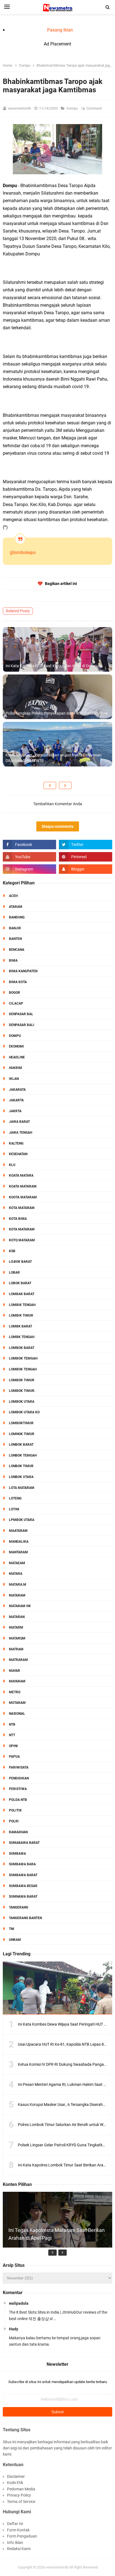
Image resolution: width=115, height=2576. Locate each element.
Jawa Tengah (21, 1133)
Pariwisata (19, 1767)
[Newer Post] (50, 785)
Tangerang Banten (25, 1918)
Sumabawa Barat (24, 1843)
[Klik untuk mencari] (108, 7)
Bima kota (18, 982)
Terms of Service (21, 2502)
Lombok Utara (22, 1402)
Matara (16, 1574)
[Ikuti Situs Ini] (86, 869)
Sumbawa (17, 1854)
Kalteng (16, 1143)
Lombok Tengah (23, 1369)
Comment (95, 108)
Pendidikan (19, 1778)
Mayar (15, 1671)
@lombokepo (23, 552)
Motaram (17, 1703)
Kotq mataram (22, 1240)
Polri (14, 1821)
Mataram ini (20, 1606)
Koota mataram (23, 1197)
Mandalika (19, 1542)
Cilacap (16, 1003)
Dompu (73, 108)
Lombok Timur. (22, 1391)
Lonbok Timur (21, 1466)
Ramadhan (18, 1832)
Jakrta (15, 1111)
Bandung (17, 917)
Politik (15, 1810)
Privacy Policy (19, 2495)
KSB (12, 1251)
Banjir (15, 928)
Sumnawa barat (23, 1897)
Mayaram (17, 1681)
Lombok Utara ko (24, 1412)
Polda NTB (18, 1800)
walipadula (19, 2303)
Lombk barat (21, 1326)
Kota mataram (22, 1229)
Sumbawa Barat (23, 1875)
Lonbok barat (21, 1445)
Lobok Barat (20, 1283)
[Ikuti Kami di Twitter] (86, 845)
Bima (13, 961)
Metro (15, 1692)
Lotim (14, 1509)
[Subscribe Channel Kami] (29, 857)
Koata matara (21, 1175)
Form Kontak (18, 2530)
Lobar (14, 1273)
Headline (17, 1057)
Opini (13, 1746)
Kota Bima (18, 1219)
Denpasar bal (21, 1014)
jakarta (16, 1100)
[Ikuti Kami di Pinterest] (86, 857)
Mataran (17, 1617)
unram (15, 1940)
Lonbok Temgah (23, 1455)
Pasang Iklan (60, 30)
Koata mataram (23, 1186)
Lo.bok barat (20, 1262)
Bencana (17, 950)
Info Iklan (15, 2543)
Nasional (17, 1714)
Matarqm (17, 1638)
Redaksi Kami (19, 2549)
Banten (15, 939)
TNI (12, 1929)
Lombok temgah (23, 1358)
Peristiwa (18, 1789)
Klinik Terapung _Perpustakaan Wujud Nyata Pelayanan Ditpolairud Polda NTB (54, 758)
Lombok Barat (22, 1348)
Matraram (18, 1660)
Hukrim (15, 1068)
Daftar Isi (15, 2524)
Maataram (18, 1531)
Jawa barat (19, 1122)
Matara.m (18, 1585)
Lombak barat (22, 1294)
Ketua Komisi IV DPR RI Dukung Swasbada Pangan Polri (66, 2064)
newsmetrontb (57, 2567)
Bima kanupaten (23, 971)
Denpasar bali (22, 1025)
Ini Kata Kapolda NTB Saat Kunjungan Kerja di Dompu (52, 666)
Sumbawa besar (23, 1886)
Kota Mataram (22, 1208)
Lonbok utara (21, 1477)
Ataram (16, 907)
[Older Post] (65, 785)
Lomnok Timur (22, 1434)
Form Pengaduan (22, 2536)
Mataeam (17, 1563)
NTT (12, 1735)
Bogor (15, 993)
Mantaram (18, 1552)
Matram (16, 1649)
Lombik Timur (21, 1315)
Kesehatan (18, 1154)
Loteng (15, 1498)
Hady (14, 2329)
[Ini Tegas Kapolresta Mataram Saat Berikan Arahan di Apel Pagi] (57, 2246)
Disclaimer (16, 2476)
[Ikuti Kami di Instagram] (29, 869)
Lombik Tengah (22, 1305)
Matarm (16, 1627)
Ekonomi (16, 1046)
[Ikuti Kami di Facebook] (29, 845)
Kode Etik (15, 2483)
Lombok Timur (22, 1380)
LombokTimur (21, 1423)
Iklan (14, 1079)
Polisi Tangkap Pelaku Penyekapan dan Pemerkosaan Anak (57, 713)
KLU (12, 1165)
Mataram (17, 1595)
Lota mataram (22, 1488)
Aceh (13, 896)
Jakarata (17, 1090)
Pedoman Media (21, 2489)
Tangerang (19, 1907)
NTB (12, 1724)
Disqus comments (58, 826)
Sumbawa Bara (22, 1864)
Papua (14, 1757)
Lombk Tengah (22, 1337)
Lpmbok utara (22, 1520)
